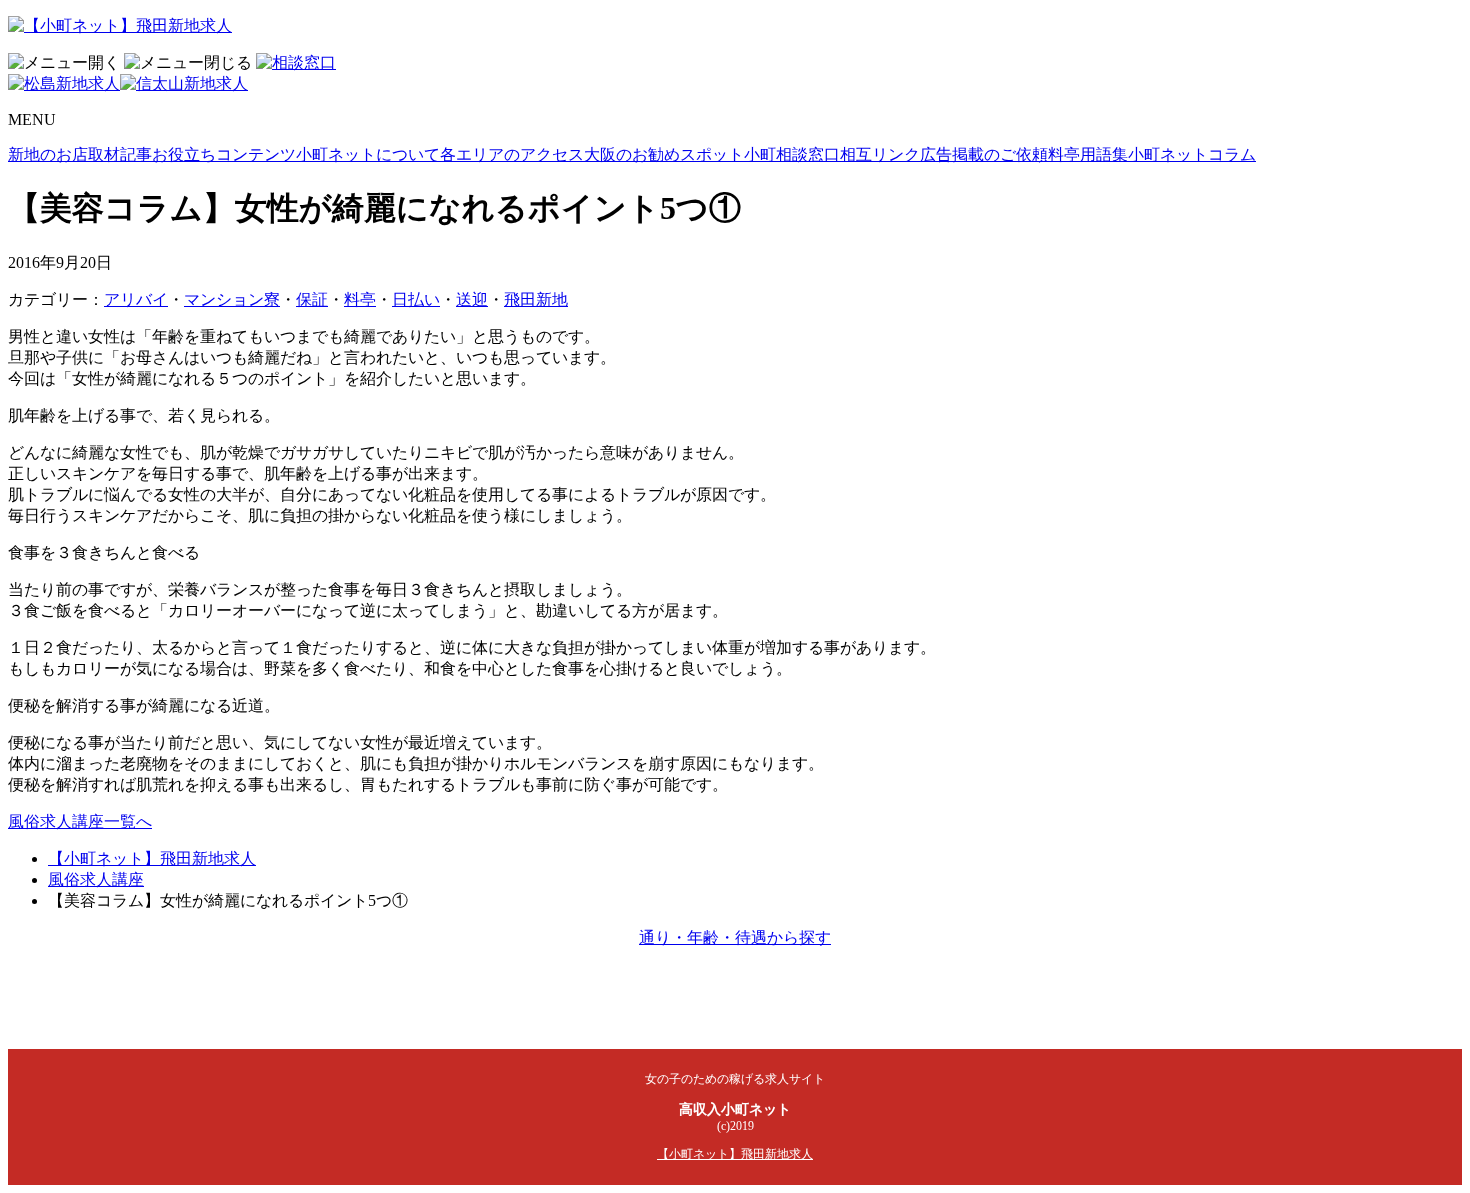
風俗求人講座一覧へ (80, 821)
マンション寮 (232, 299)
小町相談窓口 (792, 154)
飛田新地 (536, 299)
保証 (312, 299)
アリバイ (136, 299)
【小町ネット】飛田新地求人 (152, 858)
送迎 (472, 299)
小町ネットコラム (1192, 154)
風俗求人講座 (96, 879)
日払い (416, 299)
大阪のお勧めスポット (664, 154)
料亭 (360, 299)
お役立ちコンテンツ (224, 154)
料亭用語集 (1088, 154)
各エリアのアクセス (512, 154)
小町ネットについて (368, 154)
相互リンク (880, 154)
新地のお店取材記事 (80, 154)
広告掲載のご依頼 (984, 154)
